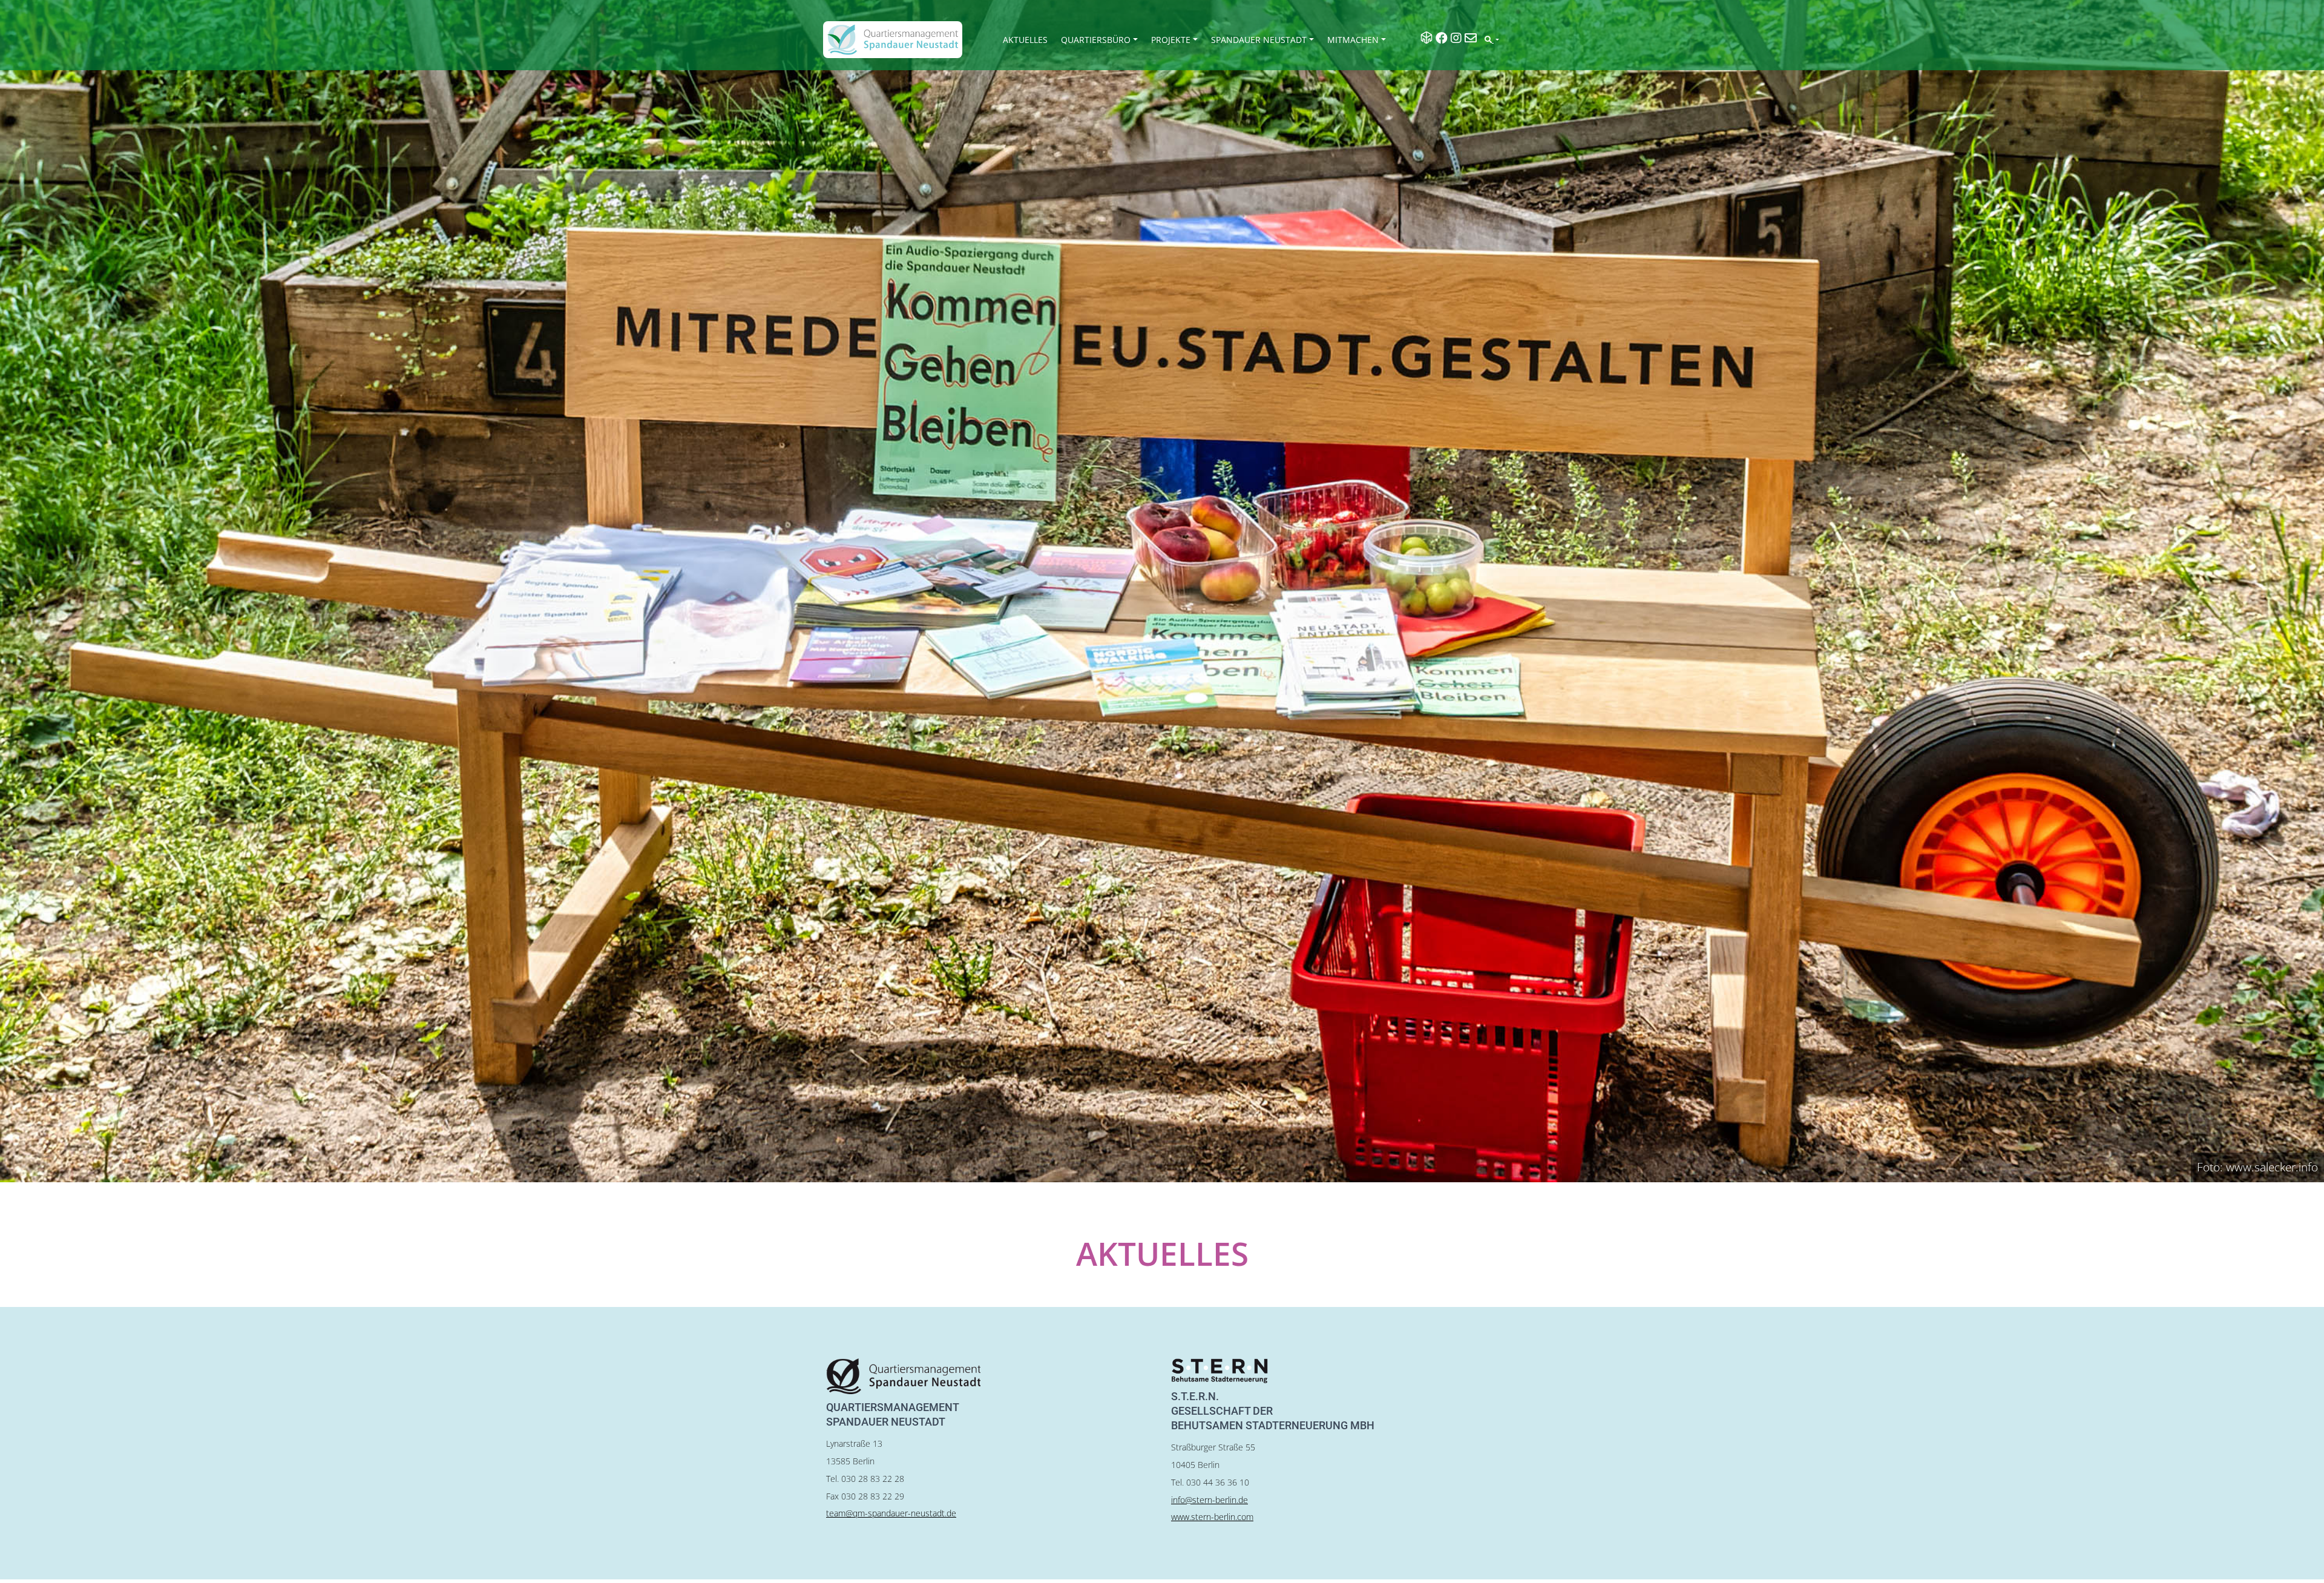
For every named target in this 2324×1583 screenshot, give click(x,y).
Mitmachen (1353, 40)
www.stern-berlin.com (1212, 1517)
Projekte (1171, 40)
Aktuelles (1025, 40)
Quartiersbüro (1096, 40)
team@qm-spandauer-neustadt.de (891, 1513)
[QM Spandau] (893, 40)
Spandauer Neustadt (1259, 40)
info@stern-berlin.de (1210, 1500)
